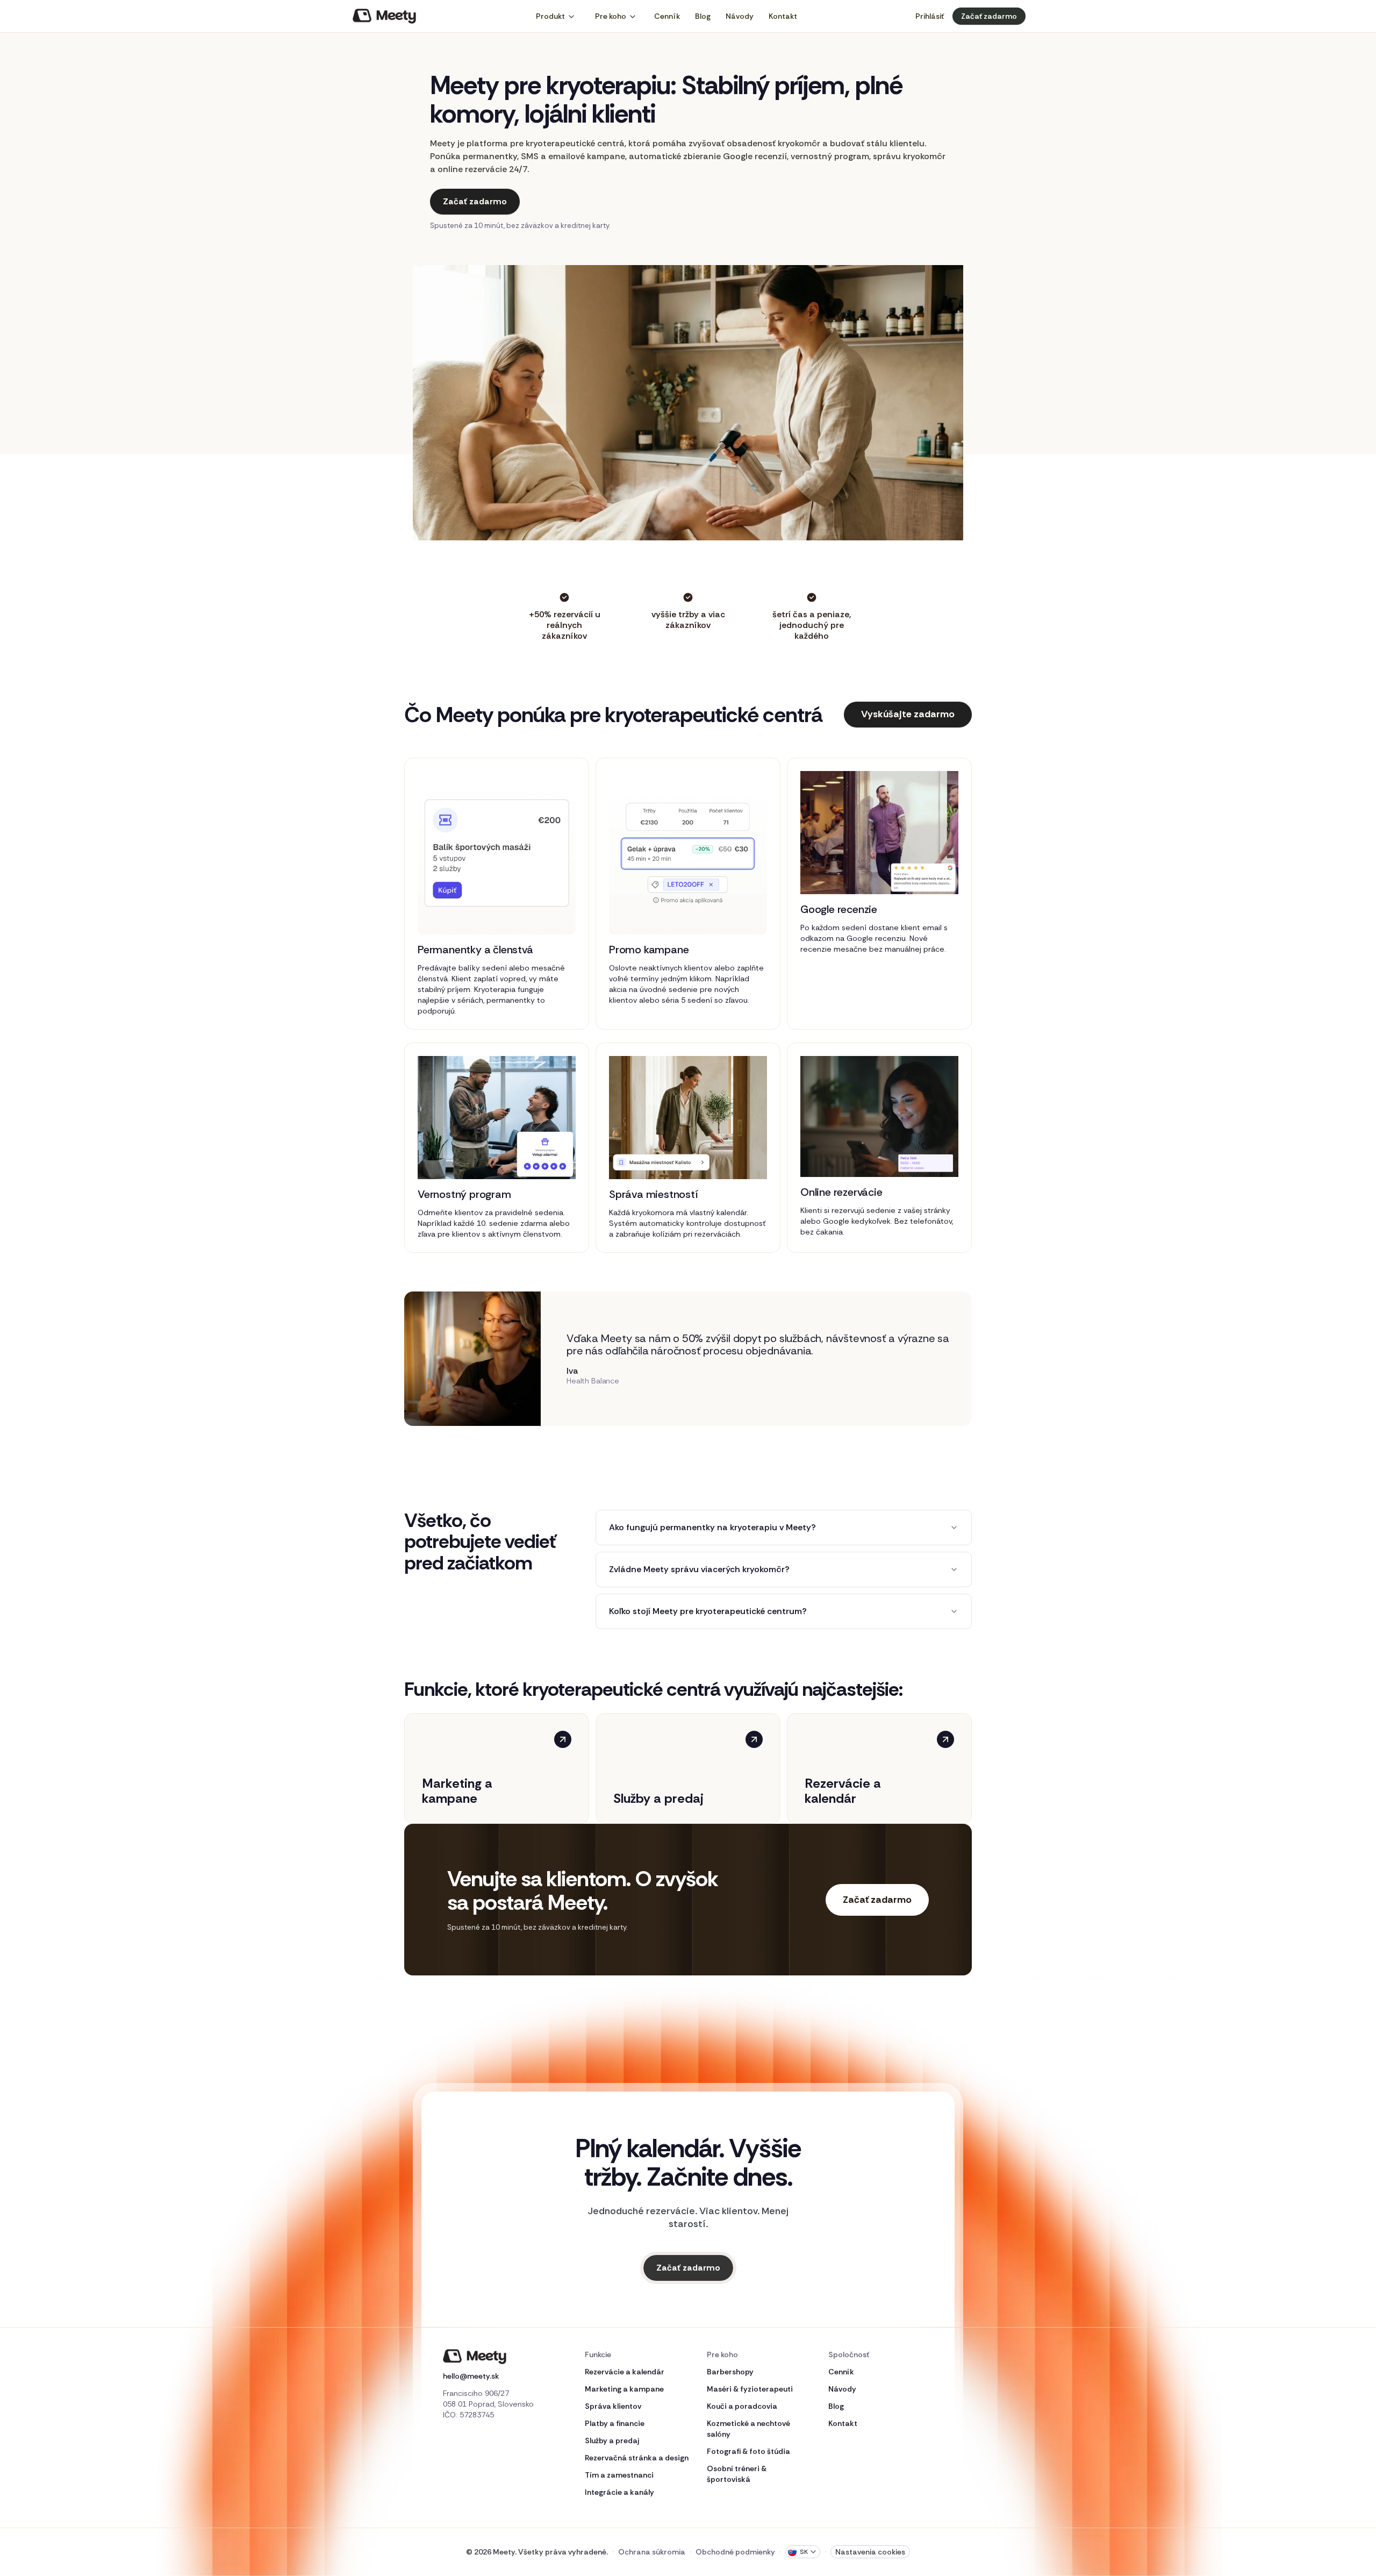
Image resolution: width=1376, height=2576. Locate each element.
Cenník (667, 16)
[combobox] (803, 2552)
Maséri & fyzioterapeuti (750, 2389)
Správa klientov (613, 2406)
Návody (740, 16)
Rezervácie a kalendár (625, 2372)
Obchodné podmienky (735, 2552)
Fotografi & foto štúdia (748, 2451)
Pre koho (611, 16)
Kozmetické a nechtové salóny (748, 2429)
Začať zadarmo (989, 16)
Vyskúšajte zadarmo (908, 714)
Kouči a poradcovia (742, 2406)
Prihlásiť (930, 16)
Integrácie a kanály (619, 2492)
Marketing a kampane (624, 2389)
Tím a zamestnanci (619, 2475)
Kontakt (783, 16)
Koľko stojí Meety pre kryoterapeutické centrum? (708, 1611)
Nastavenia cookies (870, 2552)
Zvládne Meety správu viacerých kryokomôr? (699, 1569)
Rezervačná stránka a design (637, 2458)
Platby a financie (615, 2423)
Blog (703, 16)
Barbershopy (730, 2372)
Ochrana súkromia (652, 2552)
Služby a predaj (612, 2441)
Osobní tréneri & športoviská (737, 2474)
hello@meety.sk (471, 2376)
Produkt (550, 16)
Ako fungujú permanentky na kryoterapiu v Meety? (712, 1527)
